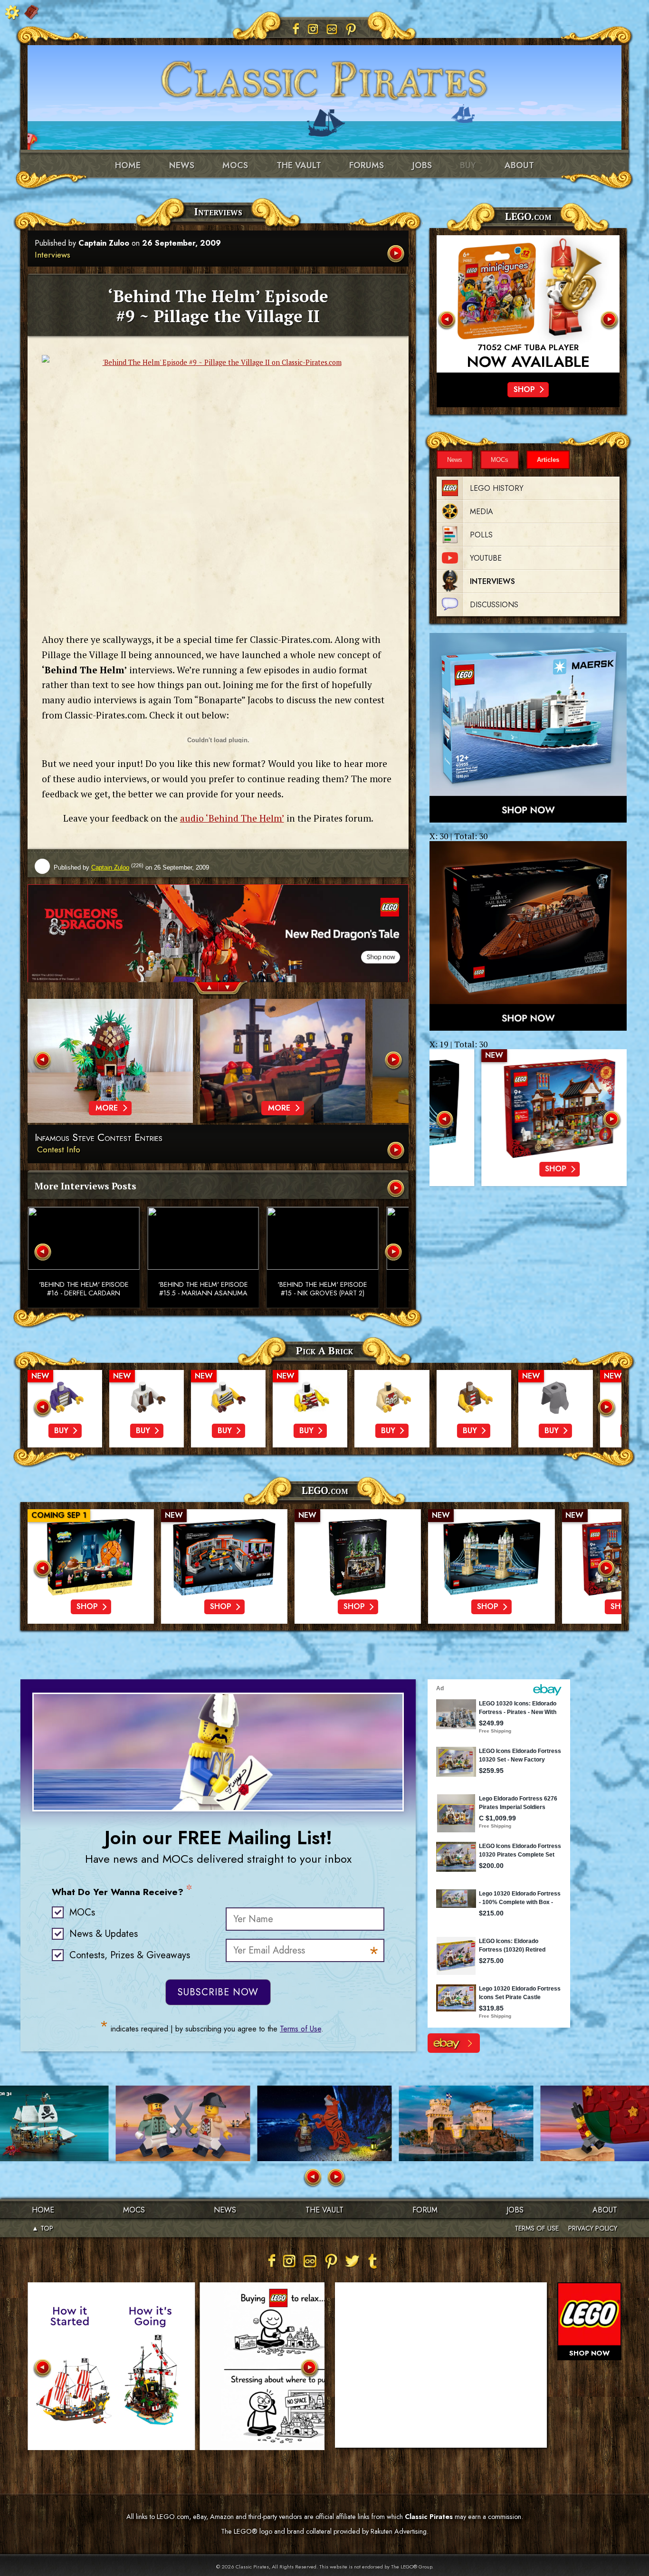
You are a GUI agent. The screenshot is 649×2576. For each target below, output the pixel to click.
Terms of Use (301, 2029)
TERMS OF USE (537, 2228)
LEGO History (497, 488)
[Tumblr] (373, 2261)
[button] (204, 989)
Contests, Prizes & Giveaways (130, 1955)
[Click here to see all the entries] (397, 1151)
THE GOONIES (528, 348)
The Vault (324, 2210)
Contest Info (59, 1149)
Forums (367, 165)
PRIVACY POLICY (593, 2228)
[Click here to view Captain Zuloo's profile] (42, 867)
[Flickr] (332, 29)
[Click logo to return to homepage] (324, 76)
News (182, 165)
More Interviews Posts (86, 1186)
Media (482, 512)
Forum (425, 2210)
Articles (548, 460)
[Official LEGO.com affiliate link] (528, 304)
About (519, 165)
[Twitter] (352, 2261)
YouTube (486, 558)
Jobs (422, 165)
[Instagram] (313, 29)
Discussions (494, 605)
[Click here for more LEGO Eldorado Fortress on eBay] (454, 2043)
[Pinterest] (351, 29)
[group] (218, 933)
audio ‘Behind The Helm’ (232, 818)
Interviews (52, 255)
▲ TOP (43, 2228)
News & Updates (104, 1934)
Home (128, 165)
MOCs (235, 165)
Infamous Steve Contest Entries (99, 1138)
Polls (481, 535)
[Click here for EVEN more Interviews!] (397, 1189)
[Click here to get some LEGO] (528, 728)
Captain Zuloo (104, 243)
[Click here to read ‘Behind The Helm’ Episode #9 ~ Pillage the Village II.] (397, 254)
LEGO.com (325, 1490)
